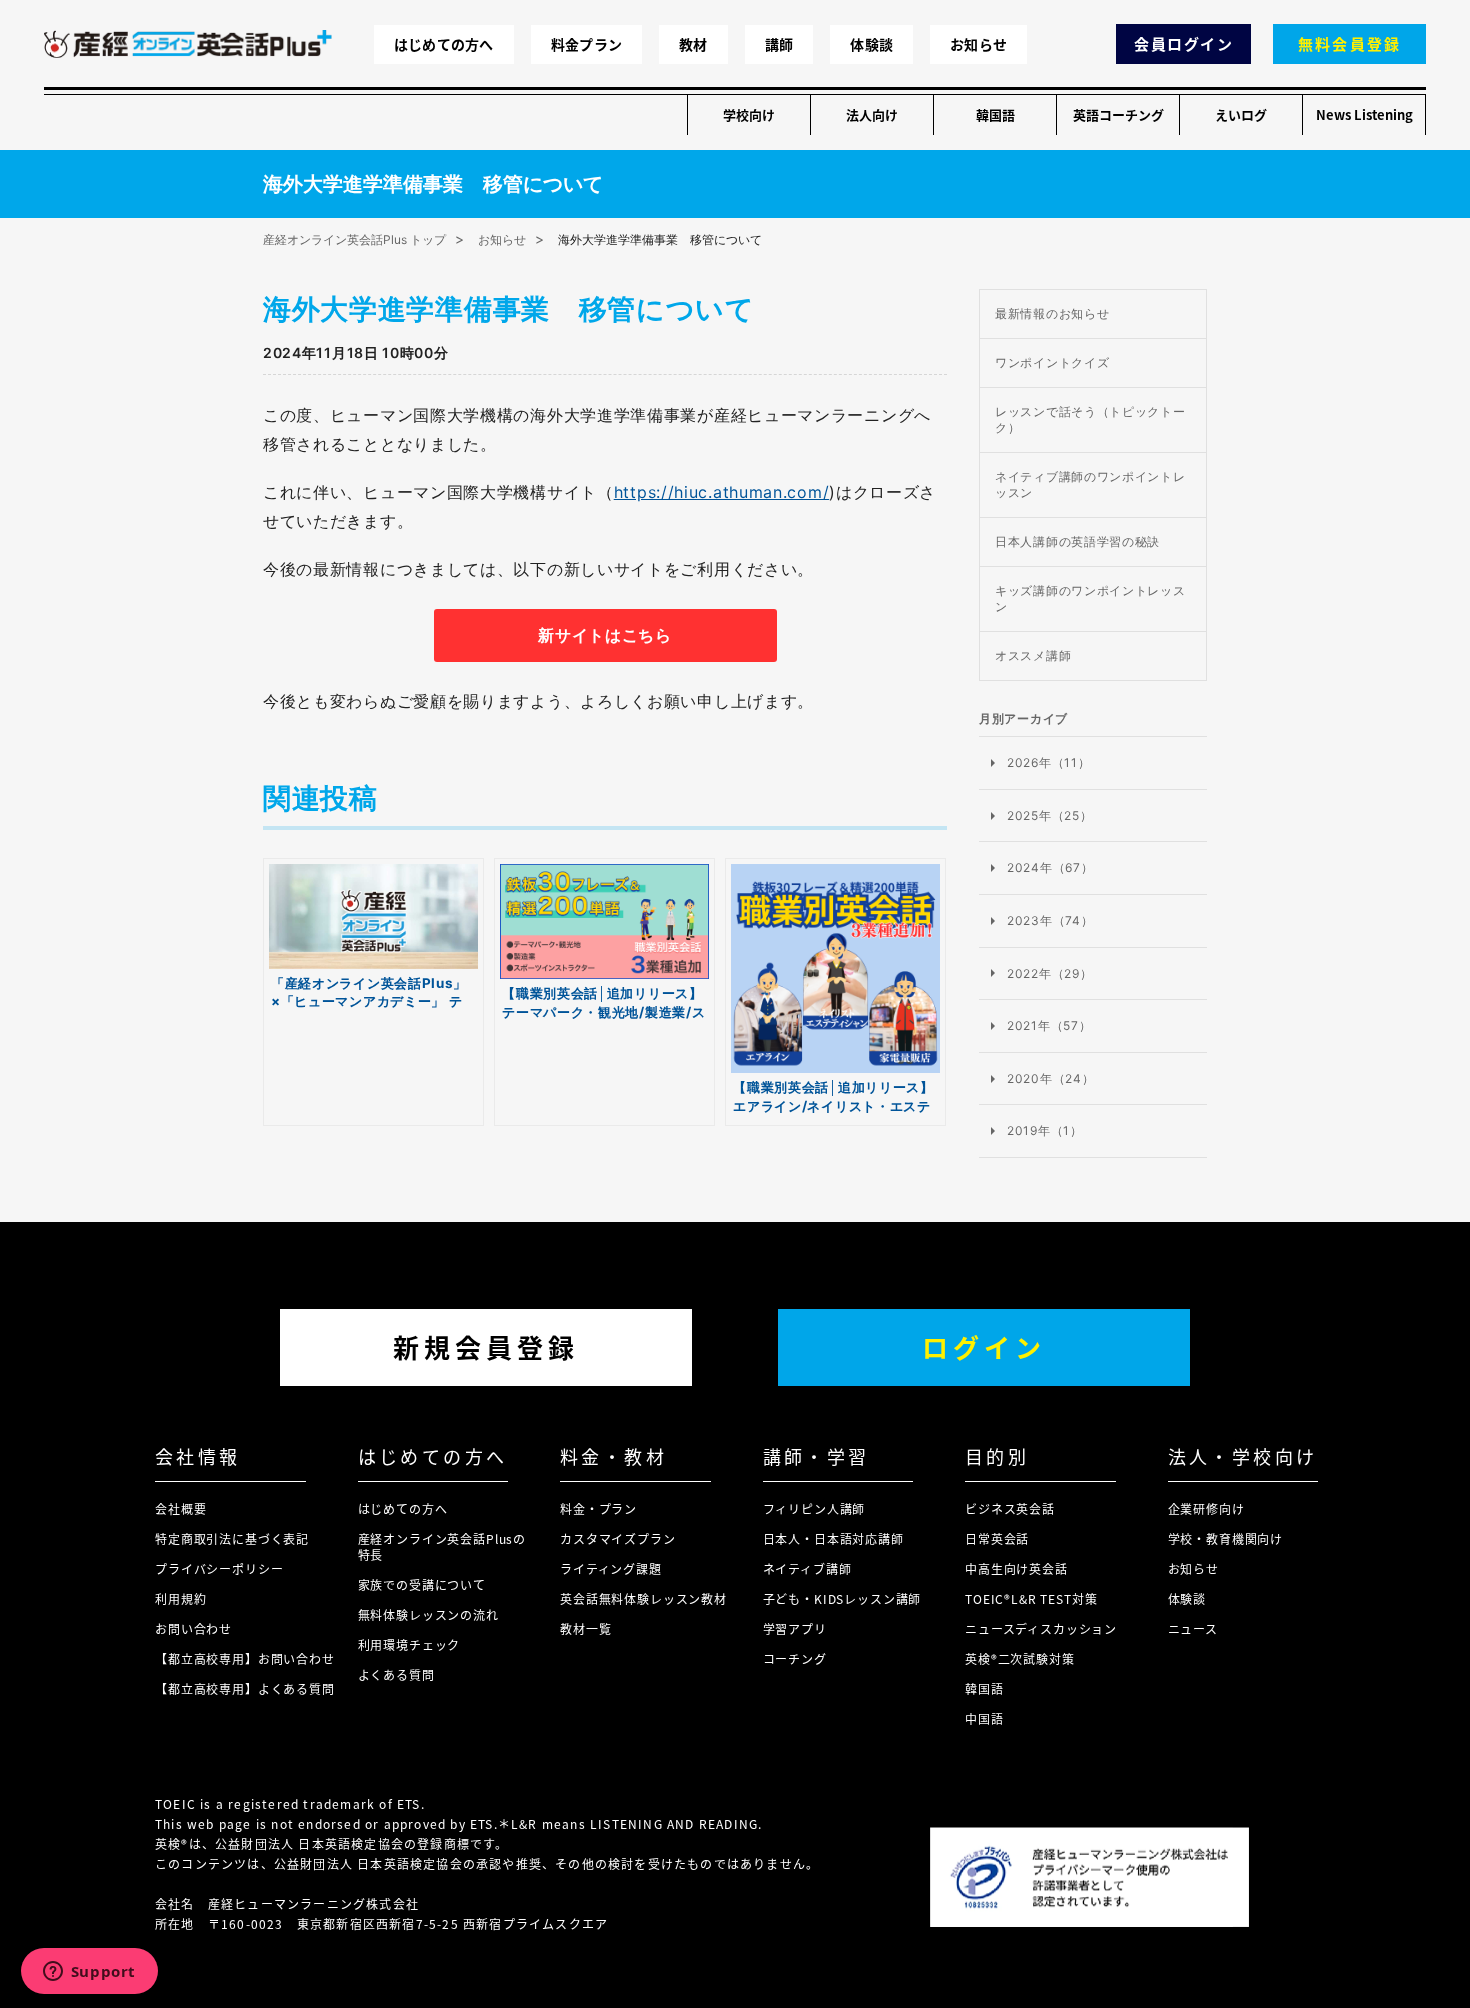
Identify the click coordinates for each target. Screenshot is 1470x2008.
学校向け (749, 114)
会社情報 (198, 1456)
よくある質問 (396, 1674)
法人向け (872, 114)
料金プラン (586, 44)
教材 (693, 44)
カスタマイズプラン (618, 1538)
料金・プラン (598, 1508)
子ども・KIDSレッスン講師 (842, 1598)
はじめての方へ (444, 44)
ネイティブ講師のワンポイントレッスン (1090, 484)
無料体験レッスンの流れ (428, 1614)
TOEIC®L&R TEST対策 (1031, 1598)
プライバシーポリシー (219, 1568)
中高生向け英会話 (1016, 1568)
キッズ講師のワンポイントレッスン (1090, 598)
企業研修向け (1206, 1508)
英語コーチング (1118, 114)
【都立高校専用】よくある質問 (245, 1688)
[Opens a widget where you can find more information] (89, 1973)
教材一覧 (585, 1628)
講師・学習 (816, 1456)
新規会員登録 (486, 1346)
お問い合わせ (193, 1628)
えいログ (1241, 114)
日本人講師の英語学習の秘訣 (1077, 541)
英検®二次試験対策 (1020, 1658)
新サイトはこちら (605, 635)
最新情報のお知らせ (1052, 313)
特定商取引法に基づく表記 (232, 1538)
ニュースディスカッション (1041, 1628)
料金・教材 (613, 1456)
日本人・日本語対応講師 (833, 1538)
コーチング (795, 1658)
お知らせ (978, 44)
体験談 (871, 44)
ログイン (984, 1346)
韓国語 (995, 114)
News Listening (1364, 114)
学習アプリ (795, 1628)
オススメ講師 (1033, 655)
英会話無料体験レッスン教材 (643, 1598)
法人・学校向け (1243, 1456)
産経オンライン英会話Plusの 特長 (442, 1546)
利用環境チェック (409, 1644)
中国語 (984, 1718)
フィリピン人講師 (814, 1508)
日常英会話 (997, 1538)
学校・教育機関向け (1226, 1538)
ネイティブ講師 (807, 1568)
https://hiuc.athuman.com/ (722, 492)
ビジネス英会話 (1010, 1508)
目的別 (997, 1456)
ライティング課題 (611, 1568)
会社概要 (180, 1508)
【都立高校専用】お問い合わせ (245, 1658)
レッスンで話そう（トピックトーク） (1090, 419)
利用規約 (180, 1598)
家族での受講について (422, 1584)
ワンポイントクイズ (1052, 362)
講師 (779, 44)
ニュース (1193, 1628)
